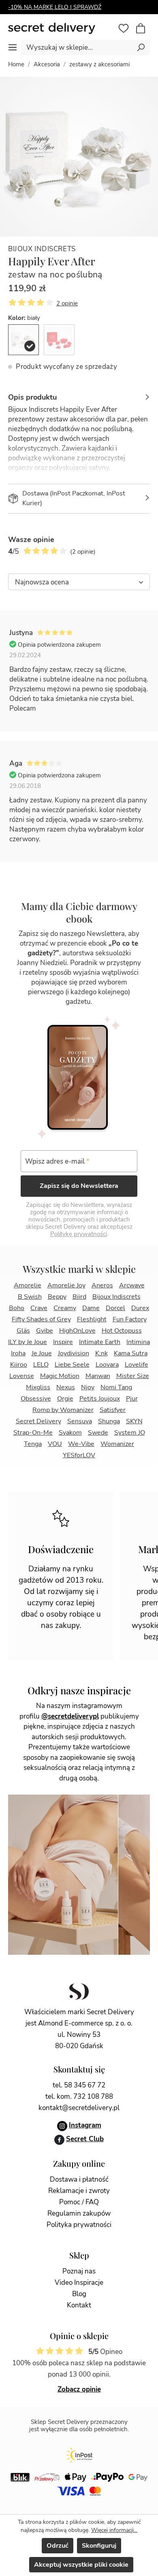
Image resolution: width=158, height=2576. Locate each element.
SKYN (134, 1421)
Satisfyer (113, 1410)
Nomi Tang (116, 1387)
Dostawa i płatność (79, 2179)
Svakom (70, 1433)
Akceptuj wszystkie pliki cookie (81, 2565)
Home (16, 64)
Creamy (65, 1308)
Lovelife (137, 1365)
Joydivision (74, 1353)
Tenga (33, 1444)
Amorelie (28, 1285)
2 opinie (67, 303)
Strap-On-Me (33, 1433)
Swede (98, 1433)
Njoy (88, 1387)
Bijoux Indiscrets (42, 249)
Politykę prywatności (79, 1234)
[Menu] (13, 47)
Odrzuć (58, 2546)
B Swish (30, 1297)
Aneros (102, 1285)
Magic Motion (60, 1376)
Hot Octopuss (122, 1331)
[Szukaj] (141, 47)
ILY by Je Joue (28, 1342)
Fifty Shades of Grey (41, 1319)
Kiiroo (19, 1365)
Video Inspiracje (79, 2283)
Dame (91, 1308)
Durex (140, 1308)
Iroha (18, 1353)
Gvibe (45, 1331)
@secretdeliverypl (70, 1716)
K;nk (101, 1353)
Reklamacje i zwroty (79, 2191)
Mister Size (133, 1376)
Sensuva (80, 1421)
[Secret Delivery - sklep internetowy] (61, 29)
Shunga (109, 1421)
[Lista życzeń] (124, 28)
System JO (130, 1433)
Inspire (63, 1342)
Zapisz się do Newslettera (79, 1186)
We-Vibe (81, 1444)
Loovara (107, 1365)
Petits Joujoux (100, 1399)
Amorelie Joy (66, 1285)
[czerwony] (59, 340)
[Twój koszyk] (145, 29)
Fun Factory (130, 1319)
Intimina (138, 1342)
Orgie (65, 1399)
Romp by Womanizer (63, 1410)
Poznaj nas (79, 2271)
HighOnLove (77, 1331)
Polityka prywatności (79, 2225)
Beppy (57, 1297)
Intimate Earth (100, 1342)
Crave (39, 1308)
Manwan (98, 1376)
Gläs (23, 1331)
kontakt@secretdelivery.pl (79, 2108)
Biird (79, 1297)
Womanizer (117, 1444)
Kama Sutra (131, 1353)
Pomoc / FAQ (79, 2202)
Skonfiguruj (99, 2546)
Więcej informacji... (114, 2530)
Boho (17, 1308)
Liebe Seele (72, 1365)
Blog (79, 2294)
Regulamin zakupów (79, 2213)
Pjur (132, 1399)
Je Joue (42, 1353)
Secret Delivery (38, 1421)
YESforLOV (79, 1455)
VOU (55, 1444)
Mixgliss (38, 1387)
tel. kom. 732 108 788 (79, 2097)
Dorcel (115, 1308)
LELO (41, 1365)
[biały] (23, 340)
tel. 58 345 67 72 (79, 2085)
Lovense (22, 1376)
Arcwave (132, 1285)
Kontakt (79, 2305)
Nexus (66, 1387)
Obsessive (36, 1399)
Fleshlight (92, 1319)
